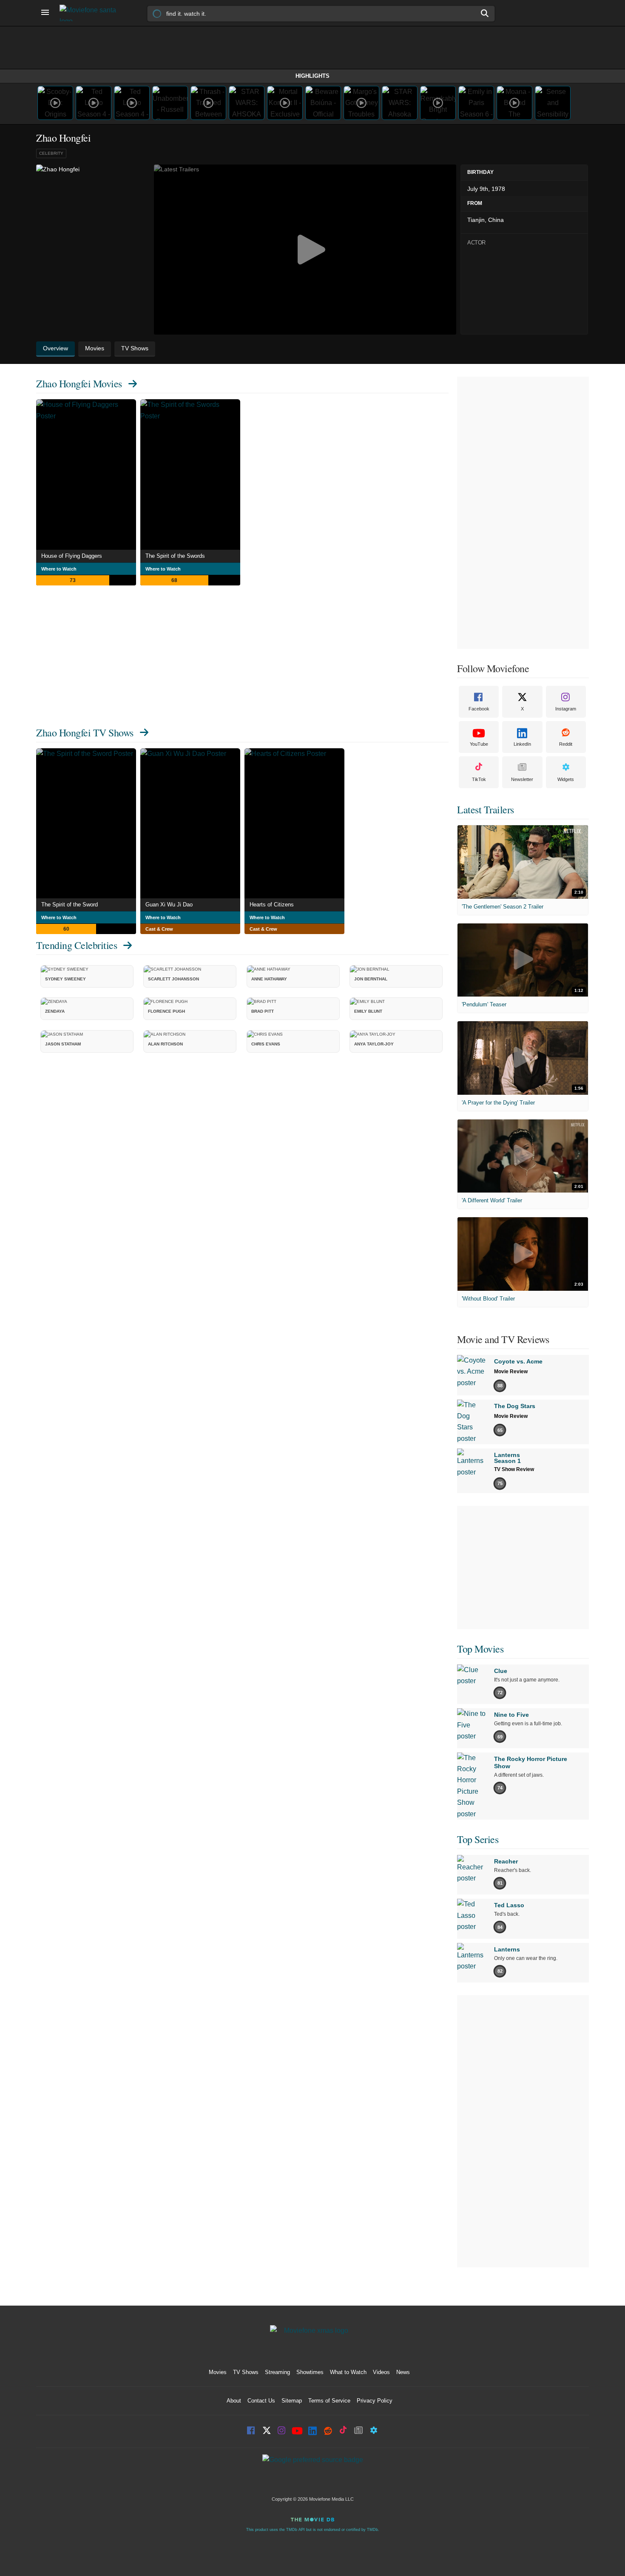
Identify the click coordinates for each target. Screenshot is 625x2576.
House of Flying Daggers (72, 556)
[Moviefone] (91, 13)
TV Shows (246, 2372)
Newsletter (522, 779)
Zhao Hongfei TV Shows (85, 733)
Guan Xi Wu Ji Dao (169, 905)
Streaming (277, 2372)
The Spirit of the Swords (175, 556)
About (234, 2401)
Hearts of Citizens (272, 905)
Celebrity (51, 153)
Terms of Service (329, 2401)
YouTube (479, 744)
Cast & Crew (159, 929)
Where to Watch (59, 569)
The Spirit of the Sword (70, 905)
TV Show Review (514, 1469)
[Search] (485, 13)
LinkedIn (522, 744)
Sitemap (292, 2401)
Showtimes (310, 2372)
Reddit (566, 744)
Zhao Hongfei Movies (79, 383)
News (403, 2372)
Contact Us (261, 2401)
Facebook (479, 709)
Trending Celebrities (77, 945)
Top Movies (480, 1649)
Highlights (312, 76)
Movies (218, 2372)
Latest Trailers (486, 809)
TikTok (479, 779)
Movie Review (511, 1372)
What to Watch (348, 2372)
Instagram (566, 709)
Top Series (478, 1839)
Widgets (566, 779)
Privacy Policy (375, 2401)
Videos (381, 2372)
